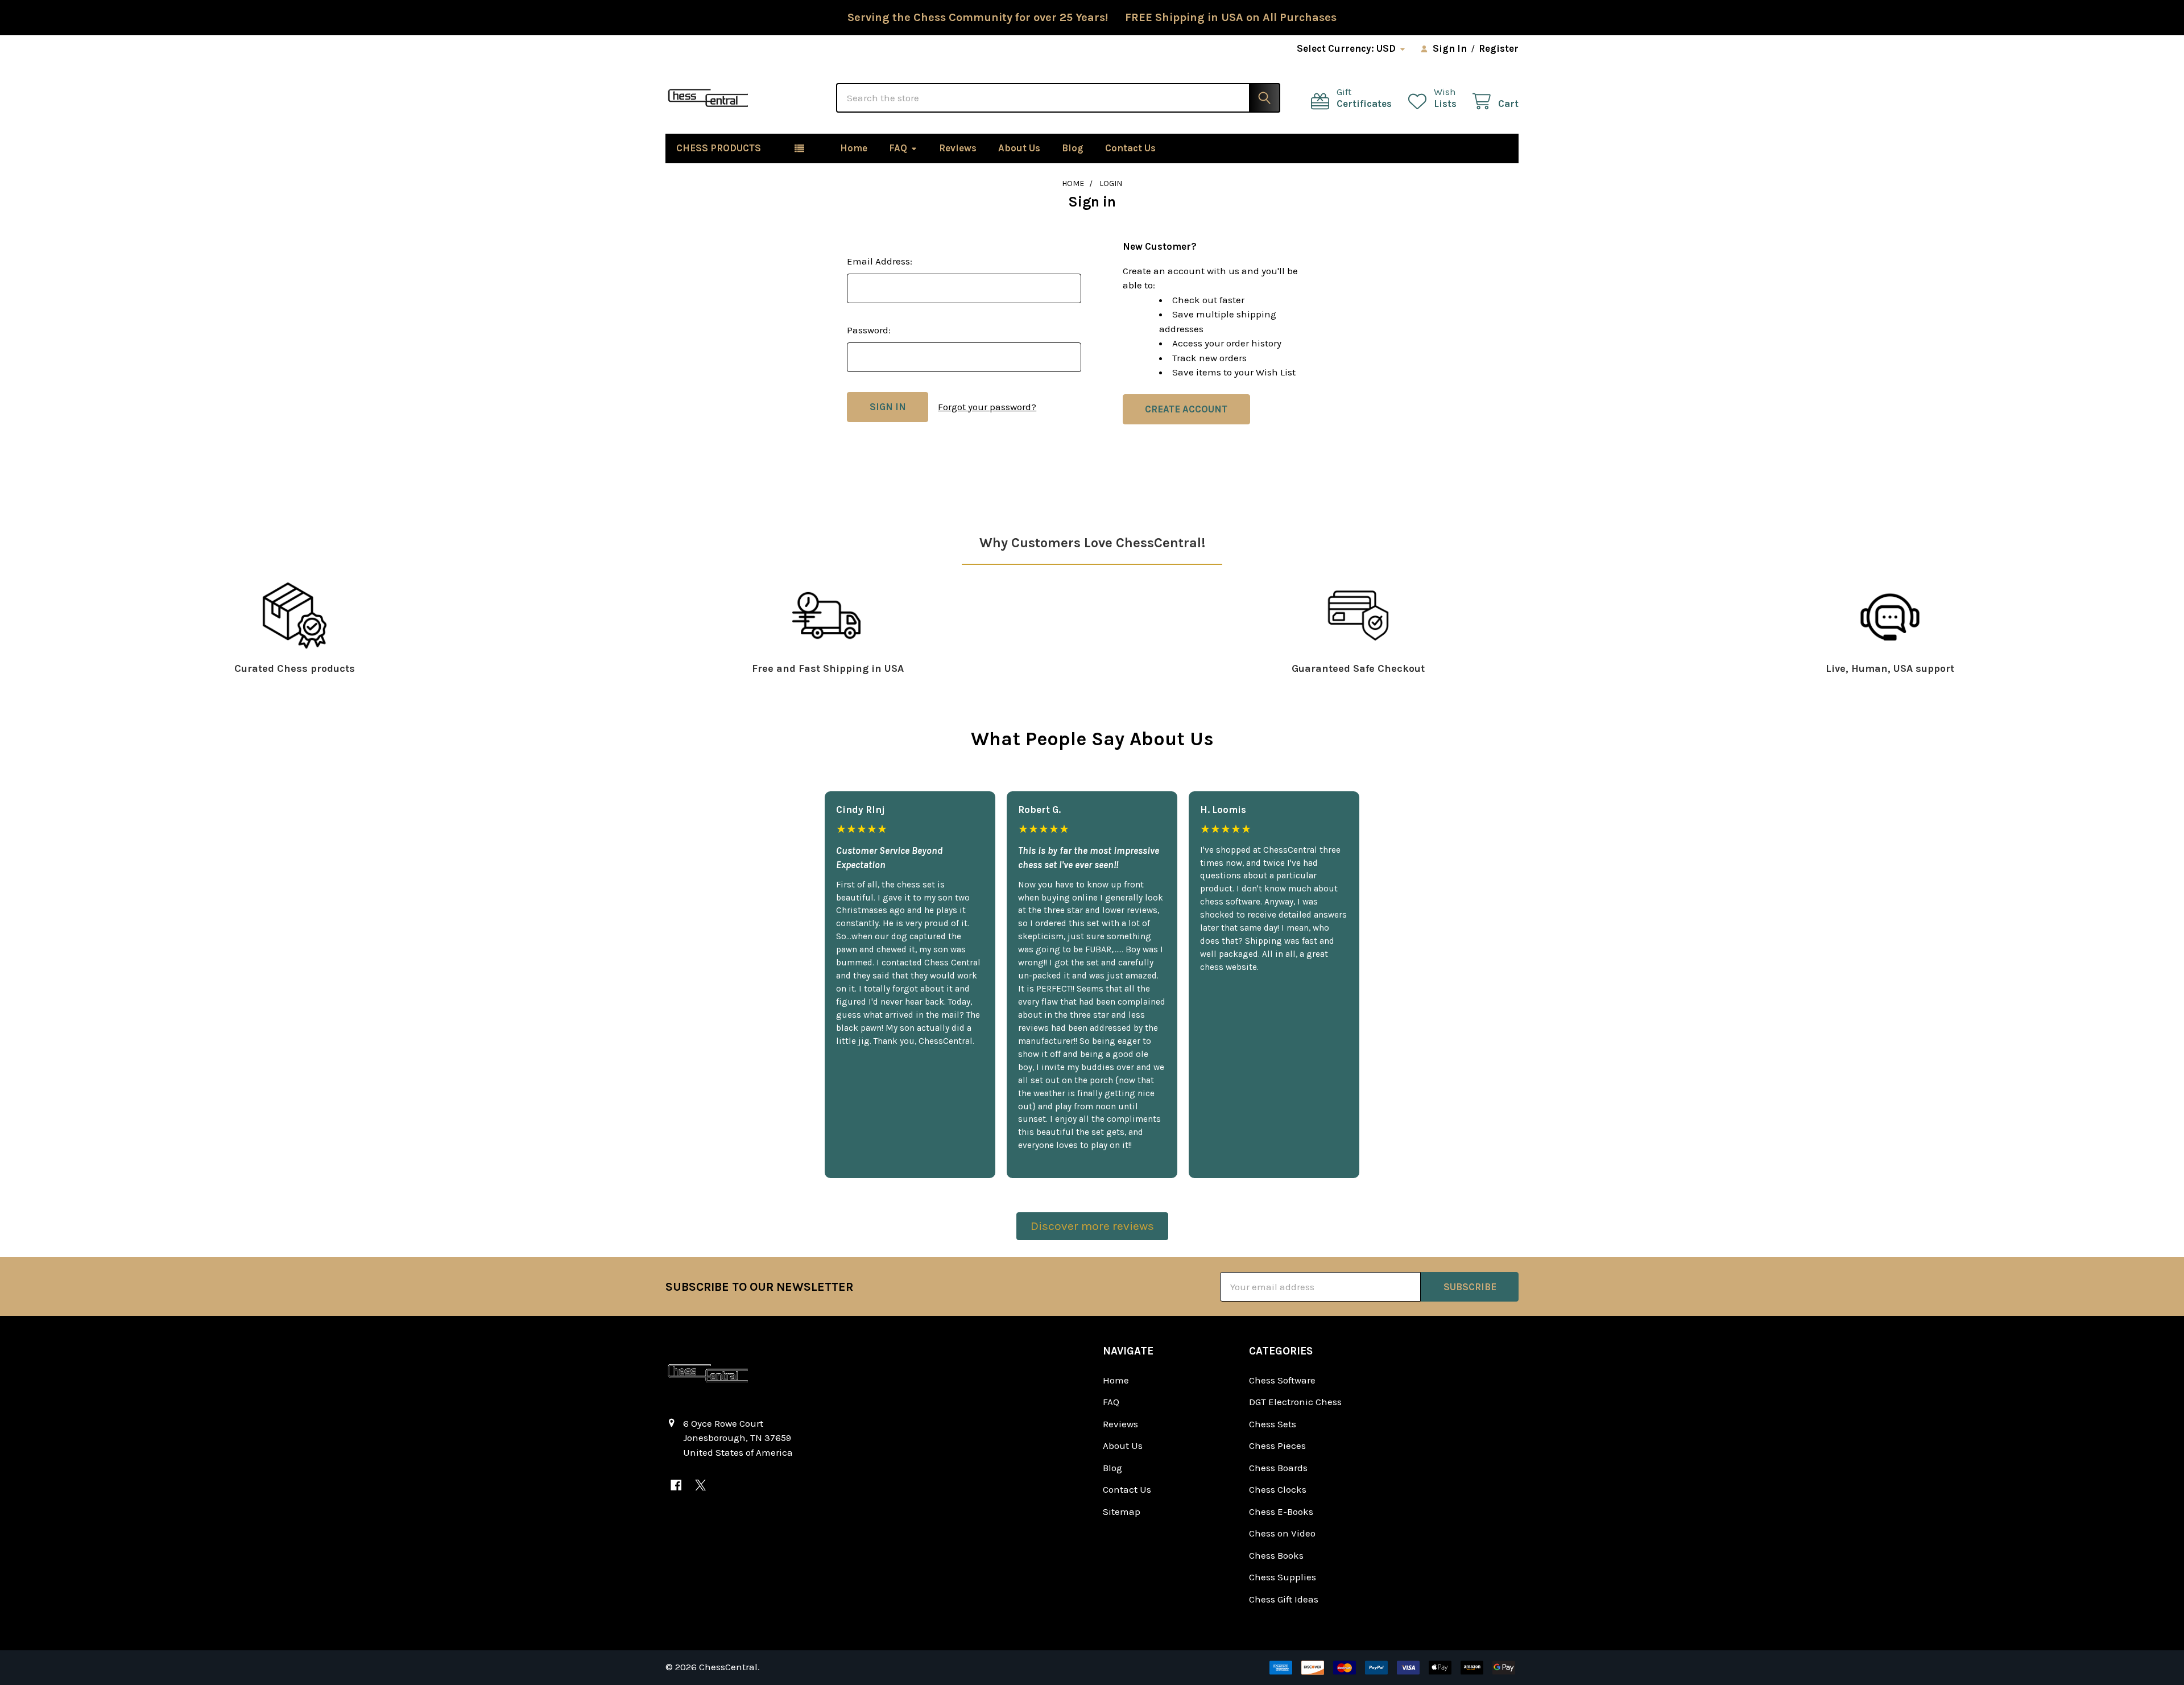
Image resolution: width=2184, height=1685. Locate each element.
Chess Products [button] (719, 148)
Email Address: (880, 261)
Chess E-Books (1281, 1511)
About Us (1019, 148)
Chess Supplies (1283, 1577)
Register (1499, 48)
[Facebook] (676, 1485)
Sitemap (1122, 1511)
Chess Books (1276, 1555)
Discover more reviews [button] (1092, 1226)
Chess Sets (1273, 1424)
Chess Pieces (1277, 1446)
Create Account (1186, 409)
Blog (1073, 148)
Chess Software (1282, 1380)
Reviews (958, 148)
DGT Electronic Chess (1295, 1402)
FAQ (898, 148)
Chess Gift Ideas (1284, 1599)
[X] (700, 1485)
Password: (869, 330)
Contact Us (1130, 148)
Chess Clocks (1278, 1489)
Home (854, 148)
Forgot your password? (987, 407)
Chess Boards (1278, 1468)
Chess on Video (1282, 1533)
